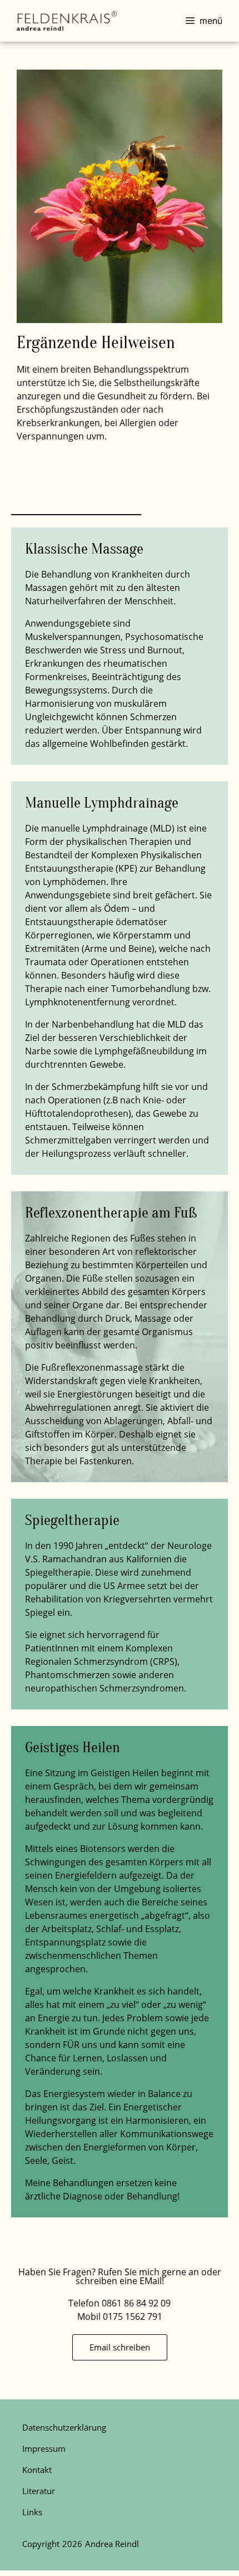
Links (32, 2512)
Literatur (39, 2491)
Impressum (44, 2448)
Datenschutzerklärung (64, 2427)
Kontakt (37, 2470)
